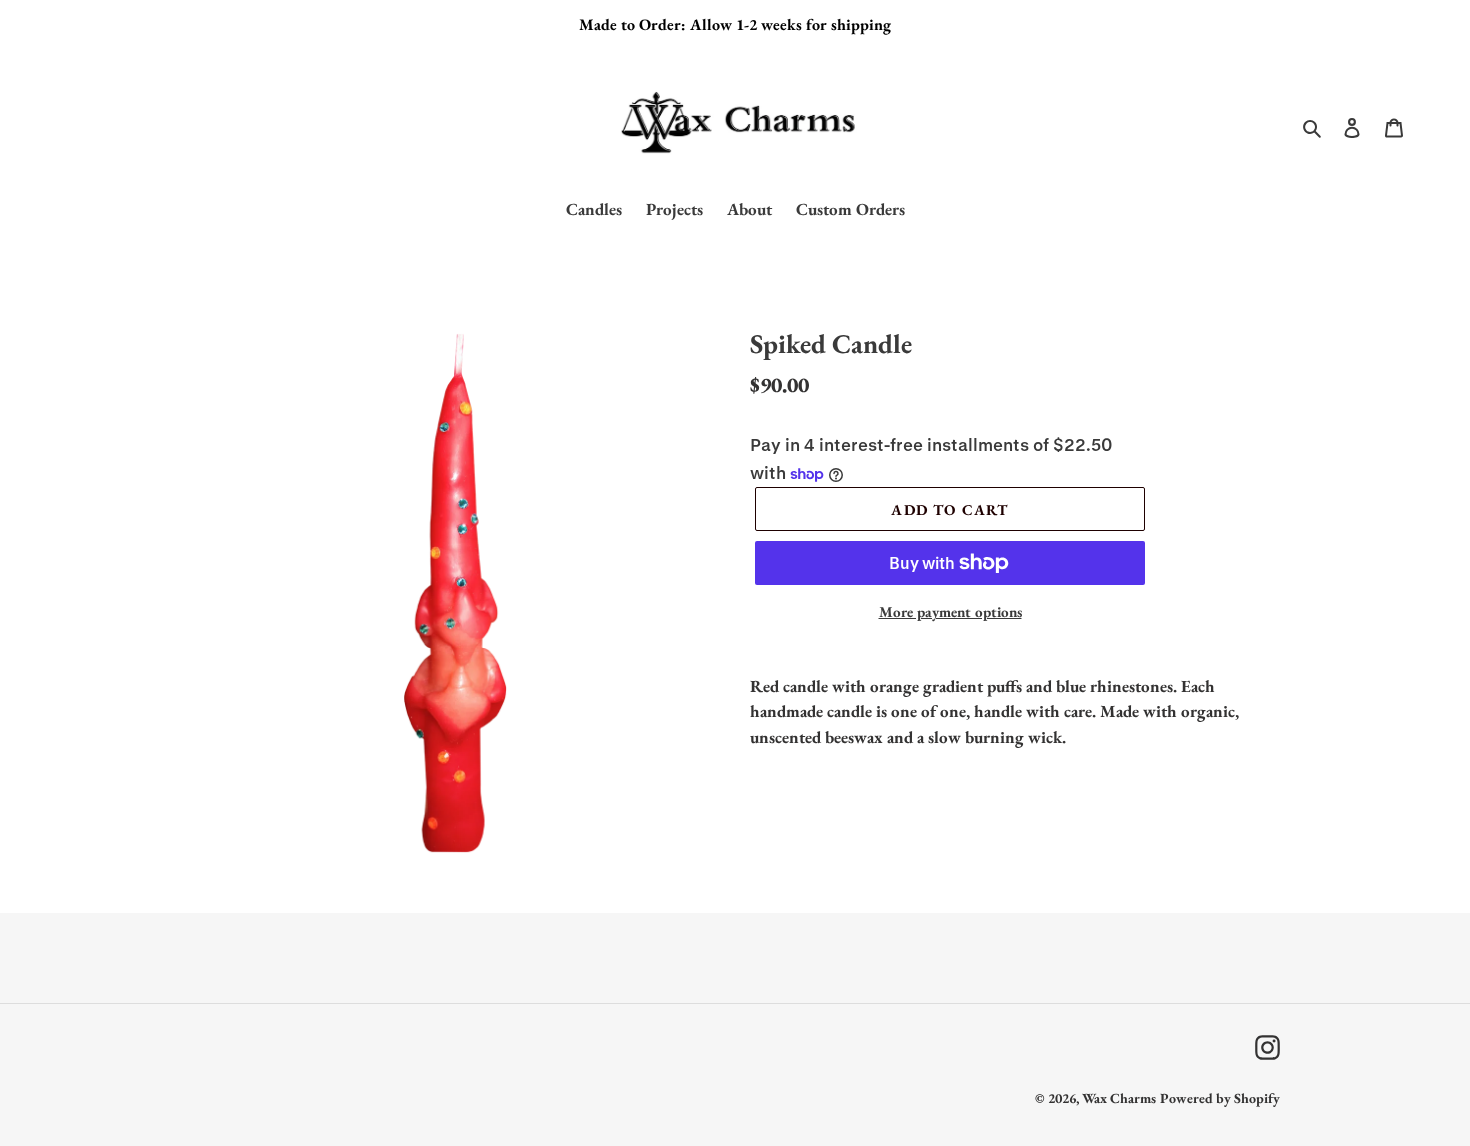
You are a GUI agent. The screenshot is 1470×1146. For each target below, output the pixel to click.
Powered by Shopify (1220, 1098)
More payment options (950, 611)
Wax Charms (1119, 1098)
